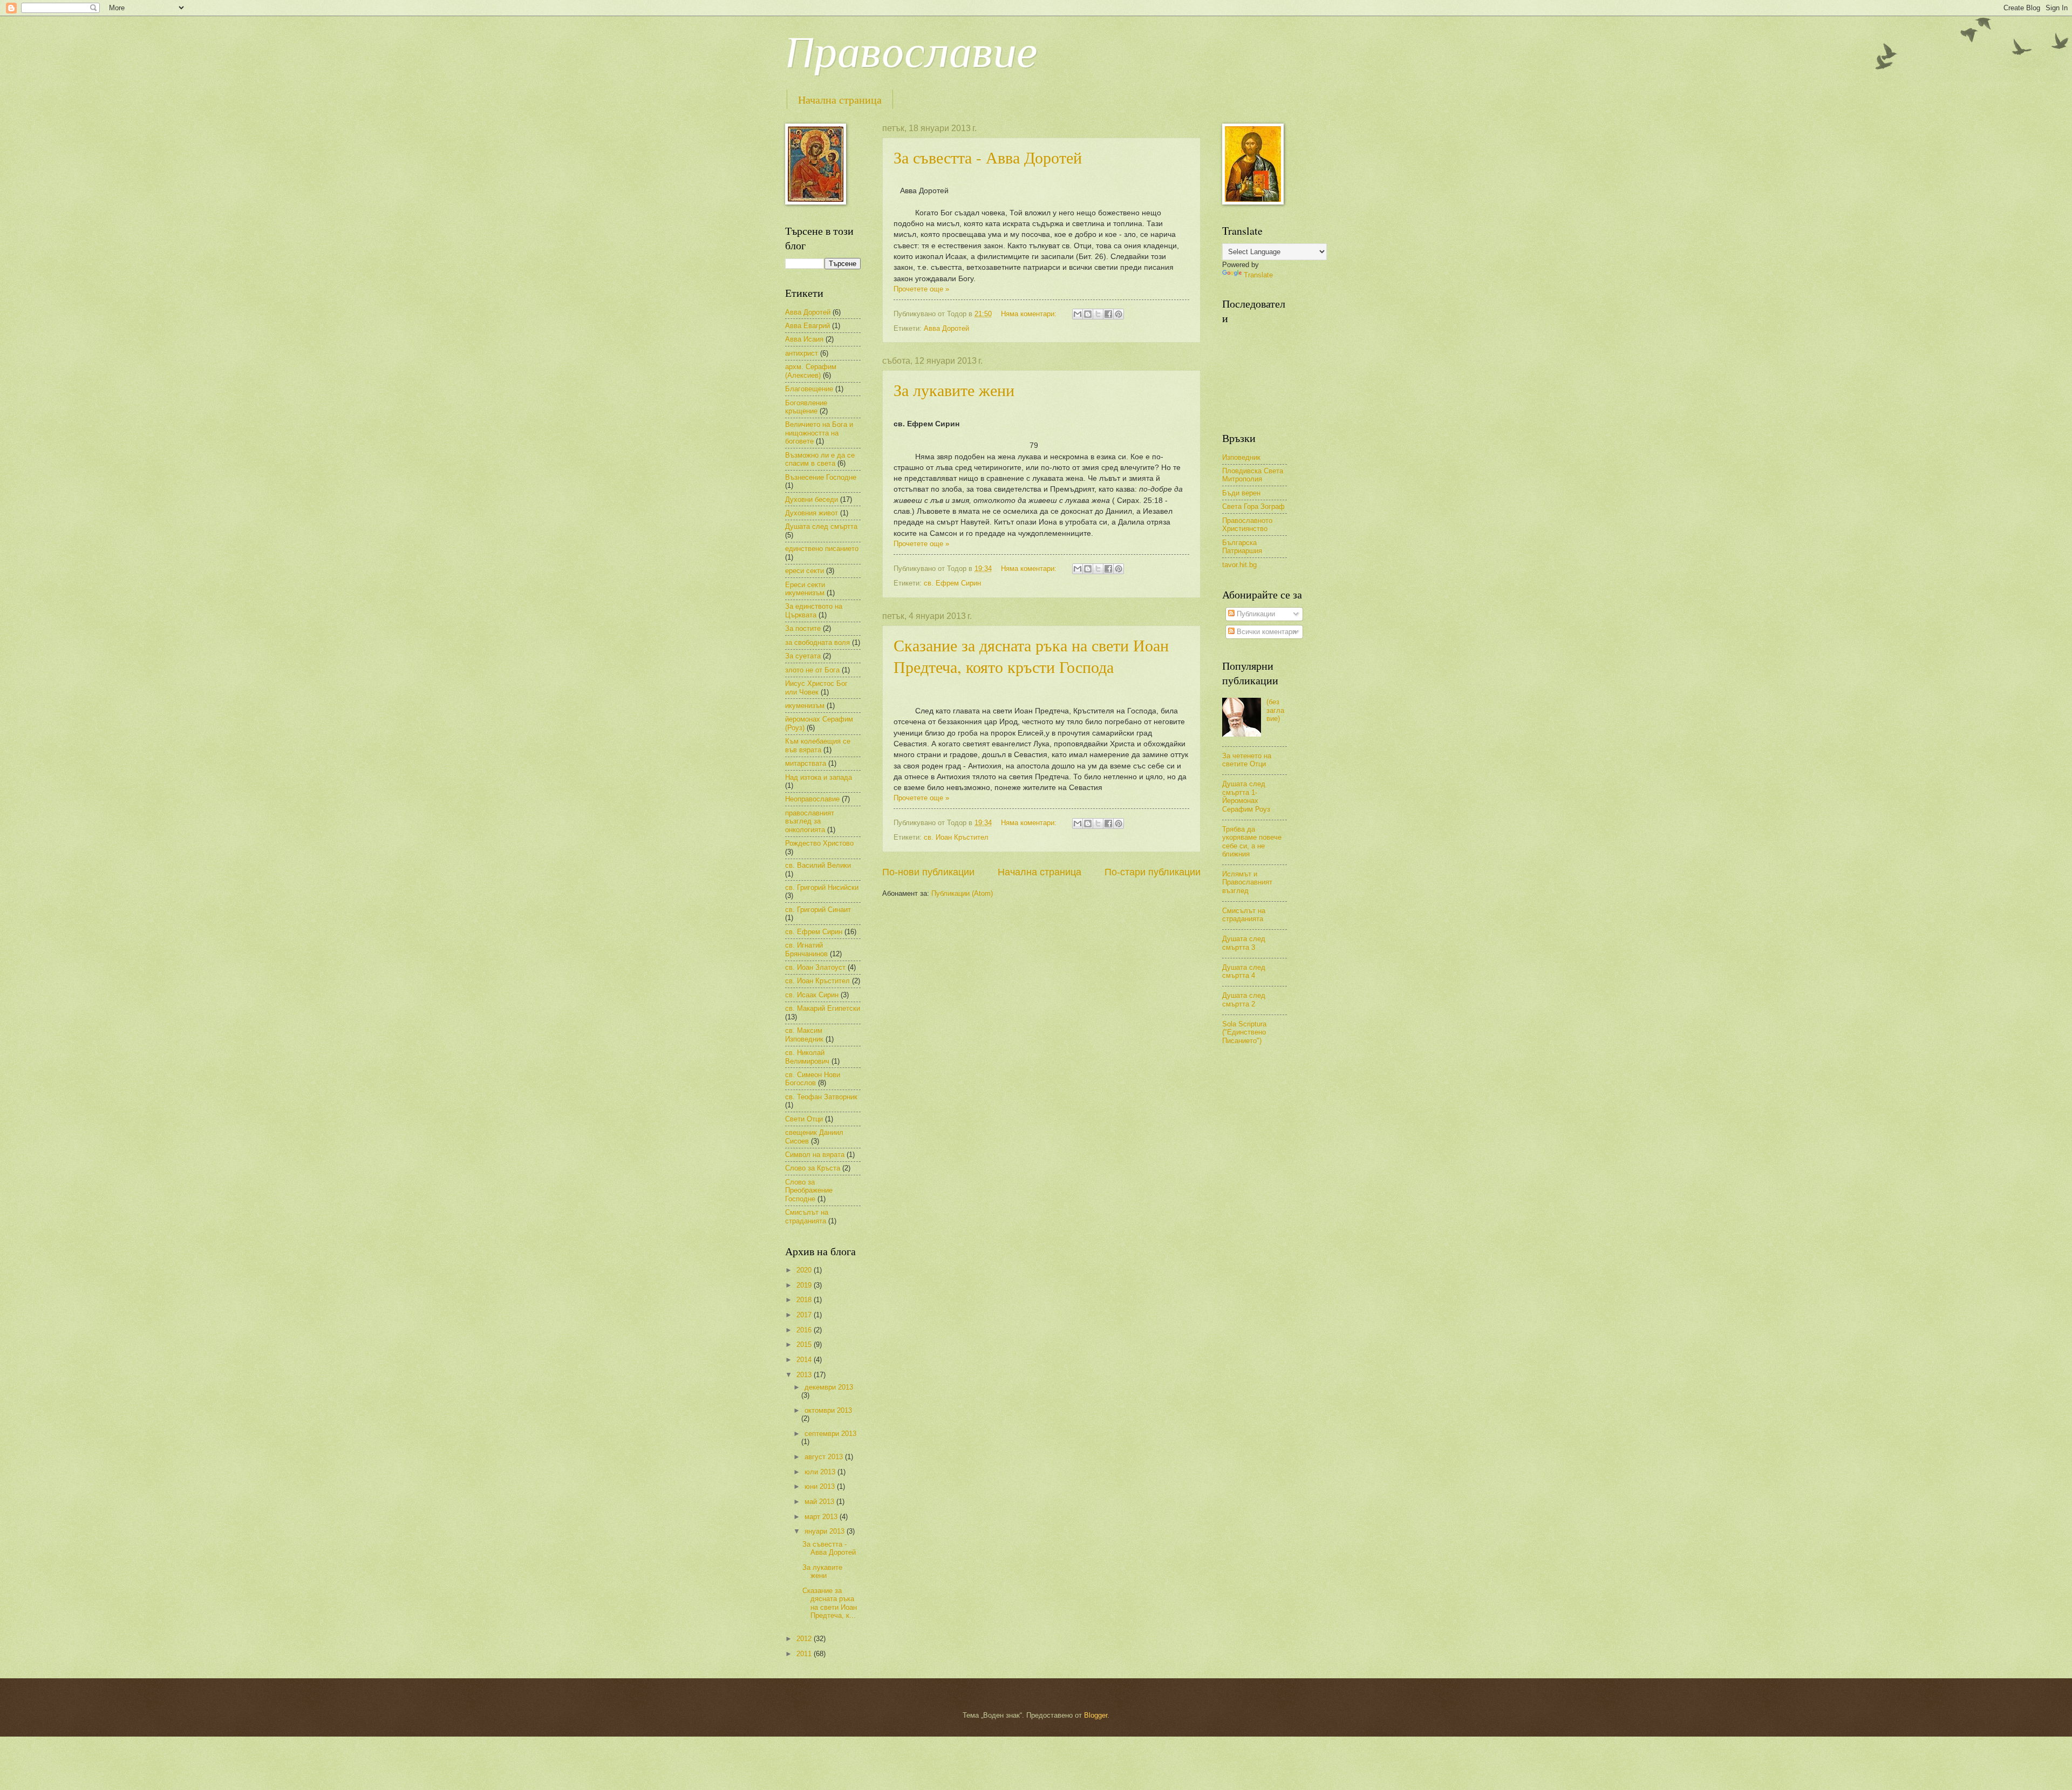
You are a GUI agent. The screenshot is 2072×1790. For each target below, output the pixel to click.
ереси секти (805, 571)
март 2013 (822, 1517)
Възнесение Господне (821, 477)
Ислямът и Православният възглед (1247, 882)
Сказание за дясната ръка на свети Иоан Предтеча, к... (830, 1603)
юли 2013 (821, 1472)
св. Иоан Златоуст (815, 967)
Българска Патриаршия (1242, 547)
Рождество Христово (819, 843)
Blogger (1096, 1715)
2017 (805, 1315)
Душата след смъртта (821, 526)
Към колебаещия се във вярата (818, 745)
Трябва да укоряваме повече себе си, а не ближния (1252, 842)
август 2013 (825, 1457)
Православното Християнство (1247, 525)
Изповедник (1241, 457)
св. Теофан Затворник (821, 1097)
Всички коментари (1265, 632)
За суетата (803, 656)
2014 (805, 1360)
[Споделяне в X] (1098, 314)
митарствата (806, 763)
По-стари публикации (1153, 872)
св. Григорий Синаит (818, 910)
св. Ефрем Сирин (952, 583)
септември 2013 (830, 1434)
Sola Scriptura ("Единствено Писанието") (1244, 1032)
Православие (911, 52)
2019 (805, 1285)
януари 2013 (826, 1531)
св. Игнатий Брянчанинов (806, 949)
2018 (805, 1300)
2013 (805, 1375)
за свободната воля (817, 642)
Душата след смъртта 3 (1244, 943)
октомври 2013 (828, 1410)
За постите (803, 628)
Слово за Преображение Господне (809, 1190)
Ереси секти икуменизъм (805, 589)
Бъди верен (1241, 493)
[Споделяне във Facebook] (1108, 314)
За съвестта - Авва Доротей (988, 157)
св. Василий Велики (818, 865)
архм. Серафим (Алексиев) (811, 371)
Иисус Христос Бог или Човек (816, 688)
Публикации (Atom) (962, 893)
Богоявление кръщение (806, 407)
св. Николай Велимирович (807, 1057)
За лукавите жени (954, 390)
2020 (805, 1270)
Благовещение (809, 389)
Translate (1258, 275)
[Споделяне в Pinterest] (1119, 314)
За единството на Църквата (814, 610)
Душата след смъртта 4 (1244, 971)
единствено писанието (822, 549)
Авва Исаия (804, 339)
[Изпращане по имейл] (1078, 314)
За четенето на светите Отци (1247, 760)
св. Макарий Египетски (823, 1008)
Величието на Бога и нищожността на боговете (819, 433)
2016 (805, 1330)
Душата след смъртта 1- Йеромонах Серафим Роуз (1246, 796)
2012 (805, 1639)
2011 (805, 1654)
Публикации (1255, 614)
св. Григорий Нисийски (822, 887)
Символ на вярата (815, 1155)
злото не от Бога (812, 670)
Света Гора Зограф (1253, 506)
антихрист (802, 353)
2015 (805, 1345)
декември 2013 (829, 1387)
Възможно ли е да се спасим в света (820, 459)
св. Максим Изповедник (804, 1034)
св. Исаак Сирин (812, 995)
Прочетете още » (921, 289)
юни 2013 (821, 1486)
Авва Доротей (946, 328)
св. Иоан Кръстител (956, 837)
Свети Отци (804, 1119)
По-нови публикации (928, 872)
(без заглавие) (1275, 710)
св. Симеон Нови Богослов (813, 1079)
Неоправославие (812, 799)
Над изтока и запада (819, 777)
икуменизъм (805, 706)
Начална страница (840, 100)
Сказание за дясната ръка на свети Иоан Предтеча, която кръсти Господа (1031, 656)
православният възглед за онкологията (810, 821)
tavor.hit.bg (1239, 565)
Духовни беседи (812, 499)
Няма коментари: (1030, 314)
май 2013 (820, 1502)
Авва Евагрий (807, 326)
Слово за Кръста (813, 1168)
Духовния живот (812, 513)
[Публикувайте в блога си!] (1088, 314)
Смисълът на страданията (807, 1216)
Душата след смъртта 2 (1244, 999)
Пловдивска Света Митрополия (1253, 475)
